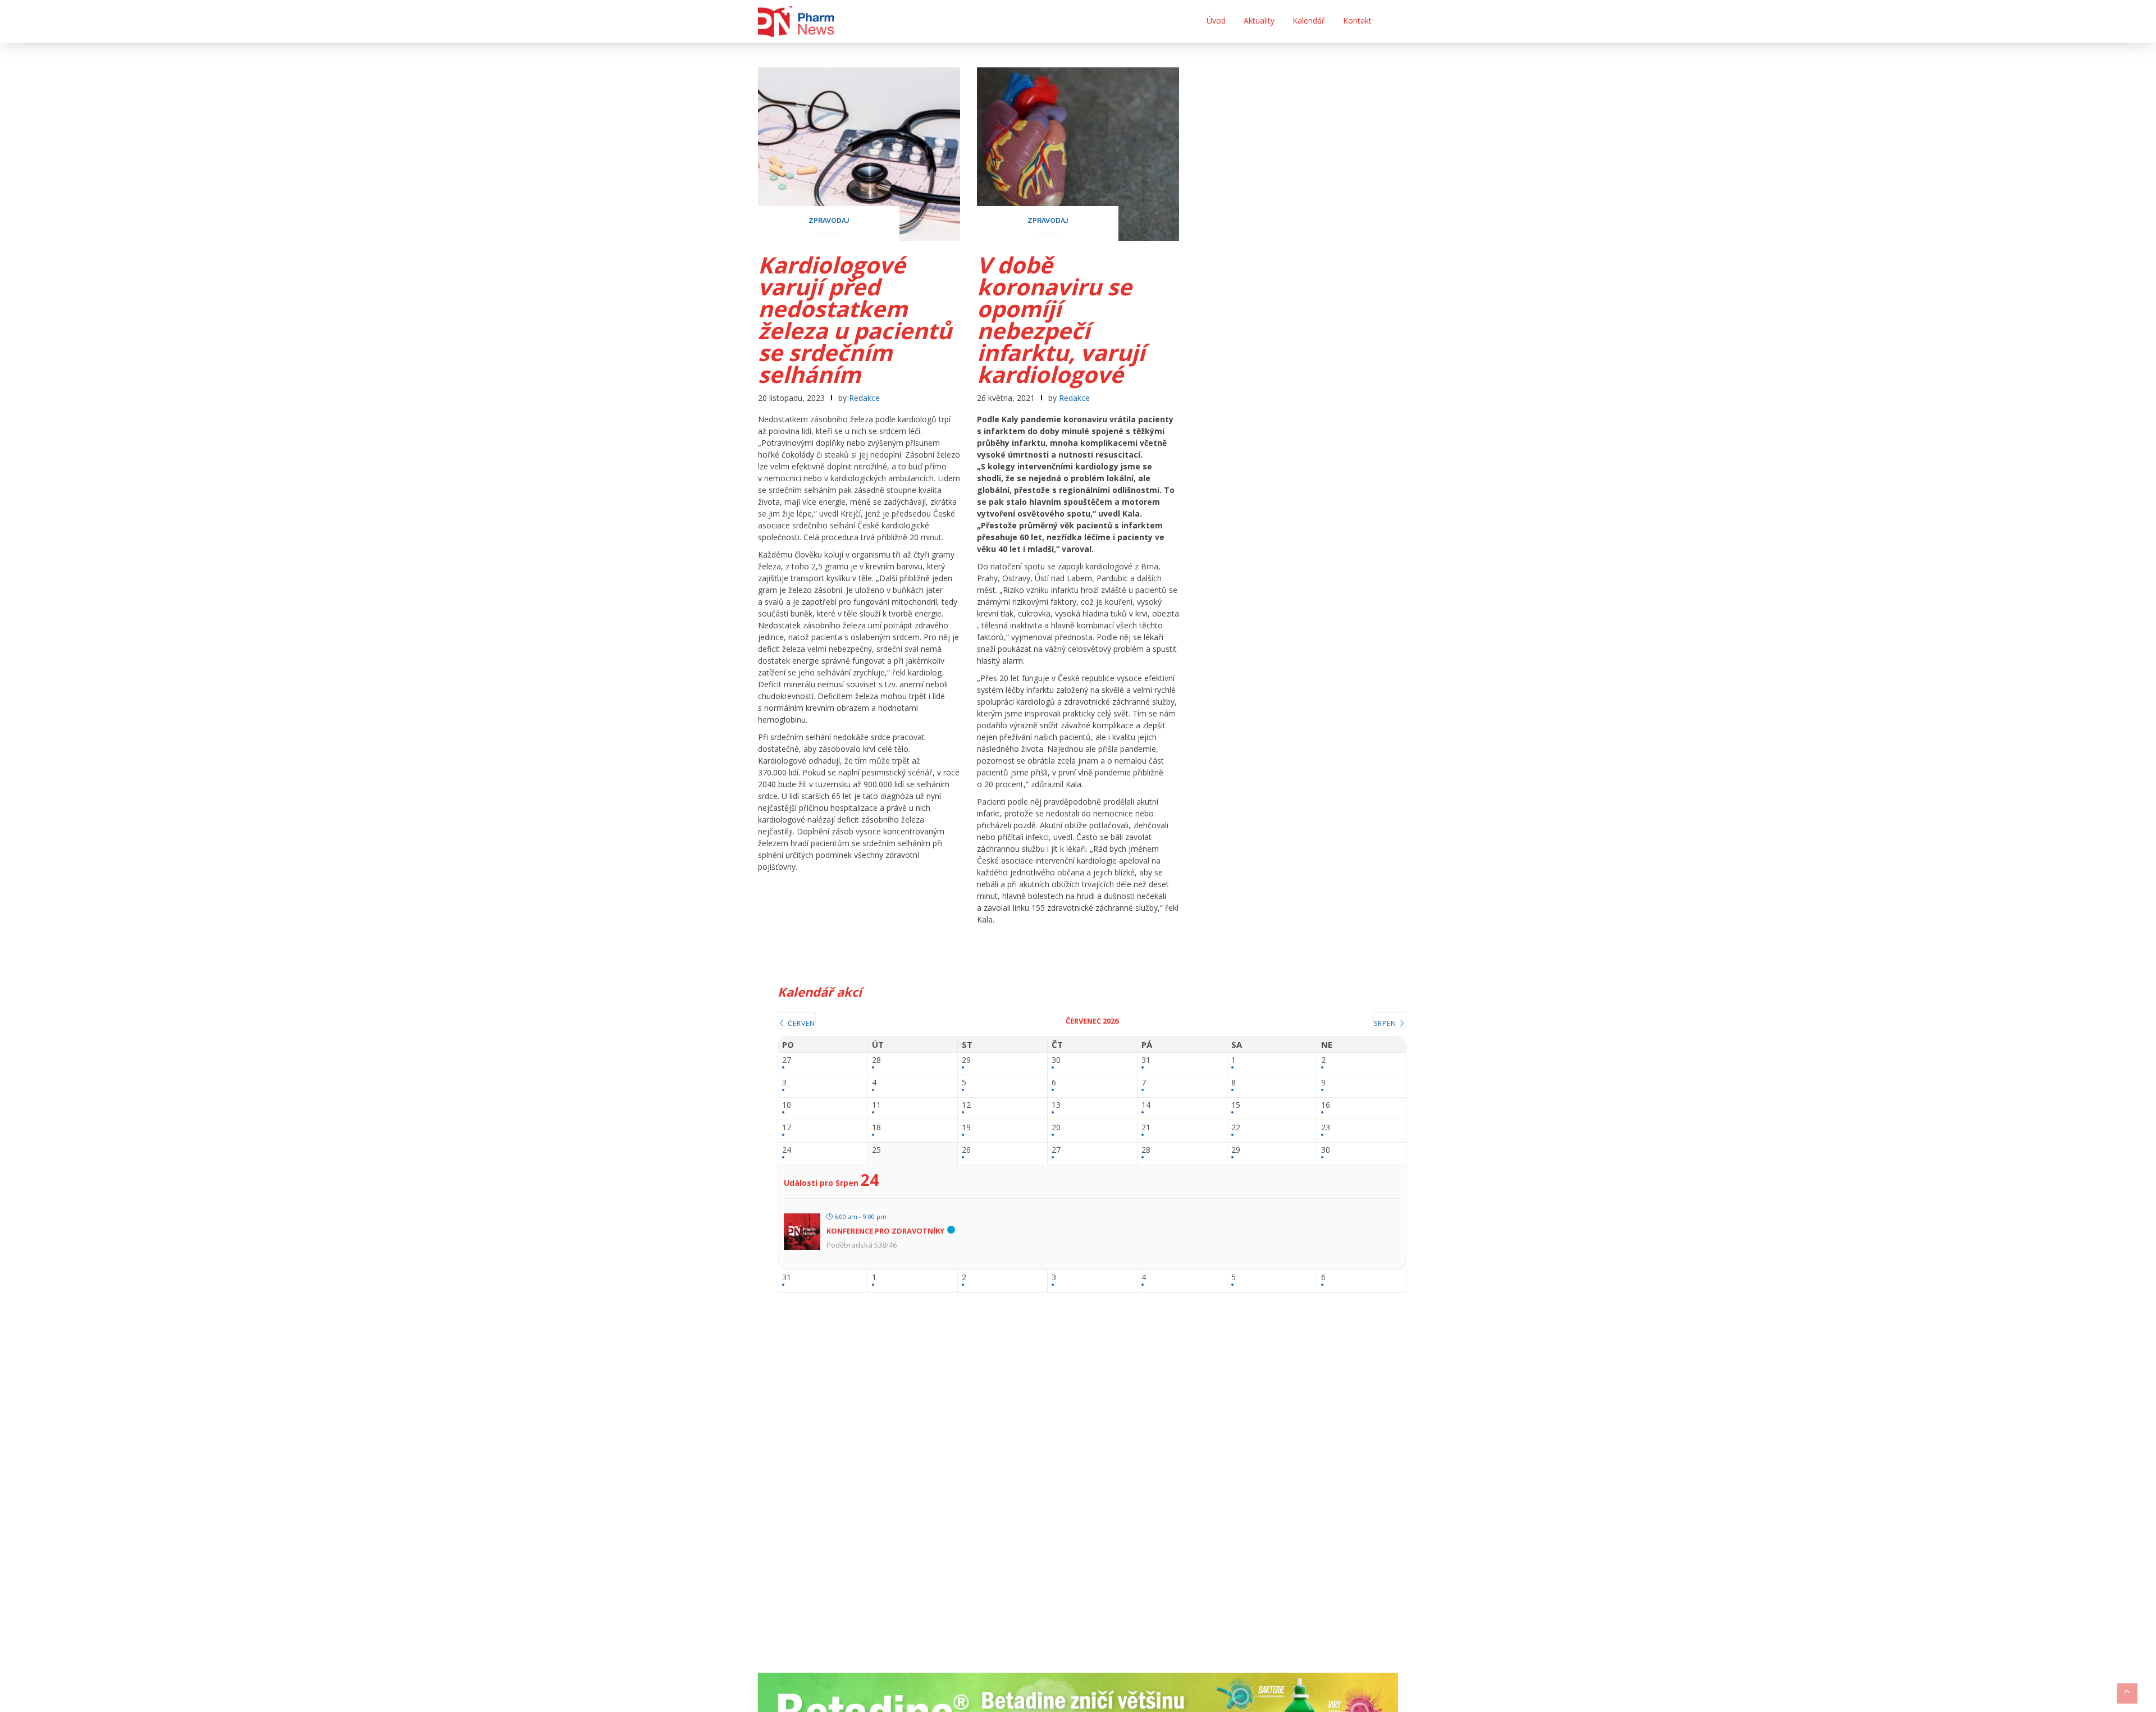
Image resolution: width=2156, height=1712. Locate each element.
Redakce (864, 398)
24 (787, 1150)
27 (787, 1060)
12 (966, 1105)
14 (1146, 1105)
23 (1326, 1128)
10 (787, 1105)
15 (1236, 1105)
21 (1146, 1128)
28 (876, 1060)
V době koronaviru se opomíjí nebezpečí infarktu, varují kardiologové (1061, 319)
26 (966, 1150)
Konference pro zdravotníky (885, 1231)
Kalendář (1309, 20)
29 (966, 1060)
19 (966, 1128)
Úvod (1216, 20)
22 (1236, 1128)
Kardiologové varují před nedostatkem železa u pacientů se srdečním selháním (855, 319)
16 (1326, 1105)
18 (876, 1128)
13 (1056, 1105)
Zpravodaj (829, 221)
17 (787, 1128)
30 (1056, 1060)
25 (876, 1150)
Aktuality (1259, 20)
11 (876, 1105)
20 (1056, 1128)
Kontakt (1357, 20)
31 (1146, 1060)
